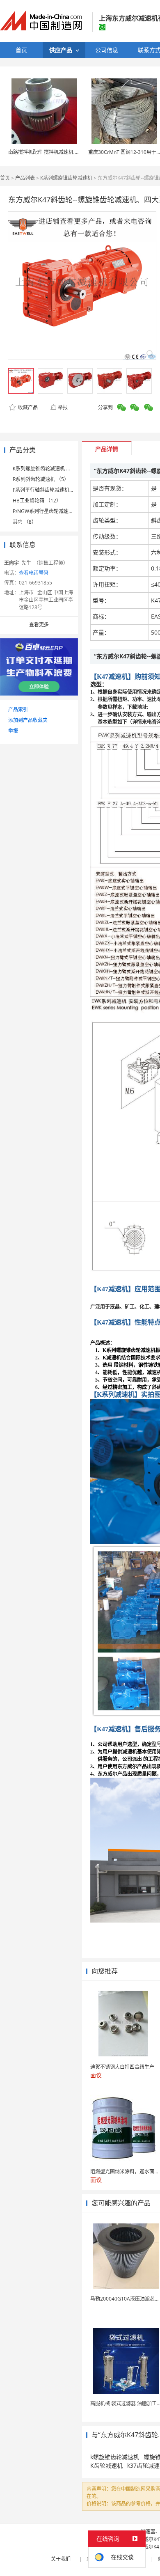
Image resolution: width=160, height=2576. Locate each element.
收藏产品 (27, 407)
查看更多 (39, 625)
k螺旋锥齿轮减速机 (115, 2457)
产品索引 (18, 709)
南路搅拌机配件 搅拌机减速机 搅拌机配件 (54, 152)
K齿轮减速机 (106, 2465)
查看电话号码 (34, 573)
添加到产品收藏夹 (28, 720)
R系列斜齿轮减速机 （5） (41, 479)
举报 (63, 407)
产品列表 (25, 178)
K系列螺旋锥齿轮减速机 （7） (46, 469)
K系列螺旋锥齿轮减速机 (66, 178)
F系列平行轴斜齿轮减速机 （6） (48, 490)
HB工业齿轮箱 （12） (37, 501)
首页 (5, 178)
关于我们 (61, 2559)
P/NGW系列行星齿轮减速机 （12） (51, 511)
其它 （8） (25, 522)
